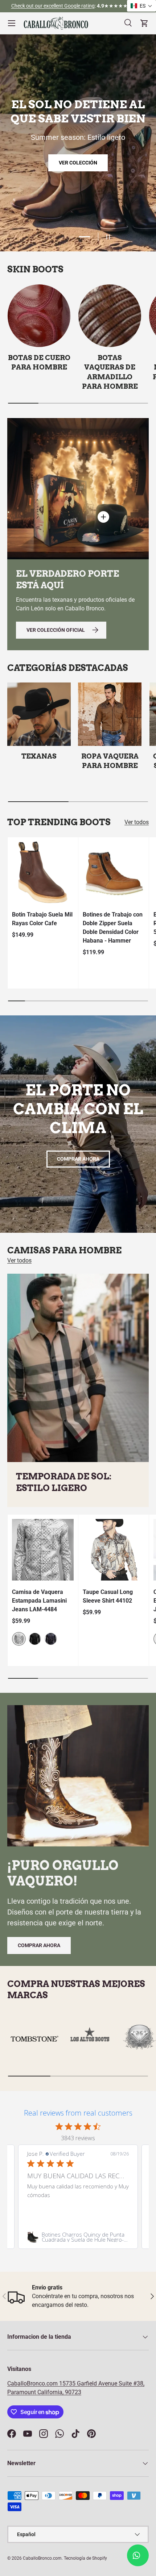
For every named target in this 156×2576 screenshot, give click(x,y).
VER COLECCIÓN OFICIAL (78, 208)
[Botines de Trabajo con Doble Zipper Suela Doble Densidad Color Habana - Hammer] (114, 872)
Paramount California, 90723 (44, 2392)
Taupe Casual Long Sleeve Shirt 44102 (108, 1596)
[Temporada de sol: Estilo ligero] (78, 1368)
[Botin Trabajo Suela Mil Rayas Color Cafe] (43, 872)
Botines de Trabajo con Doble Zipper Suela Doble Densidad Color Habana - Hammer (113, 928)
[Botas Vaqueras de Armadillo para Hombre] (110, 316)
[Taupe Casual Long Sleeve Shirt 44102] (114, 1550)
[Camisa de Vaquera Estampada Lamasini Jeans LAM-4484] (43, 1550)
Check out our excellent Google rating (53, 6)
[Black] (35, 1639)
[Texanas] (39, 714)
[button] (141, 6)
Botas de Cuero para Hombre (39, 362)
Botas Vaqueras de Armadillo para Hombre (110, 372)
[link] (78, 2237)
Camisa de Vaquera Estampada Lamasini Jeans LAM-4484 (39, 1601)
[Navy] (51, 1639)
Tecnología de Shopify (85, 2558)
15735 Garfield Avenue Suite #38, (102, 2383)
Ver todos (137, 822)
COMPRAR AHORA (78, 1159)
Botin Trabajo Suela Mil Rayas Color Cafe (42, 919)
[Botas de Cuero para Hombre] (39, 316)
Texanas (39, 756)
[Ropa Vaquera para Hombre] (110, 714)
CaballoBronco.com (33, 2383)
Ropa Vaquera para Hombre (110, 761)
